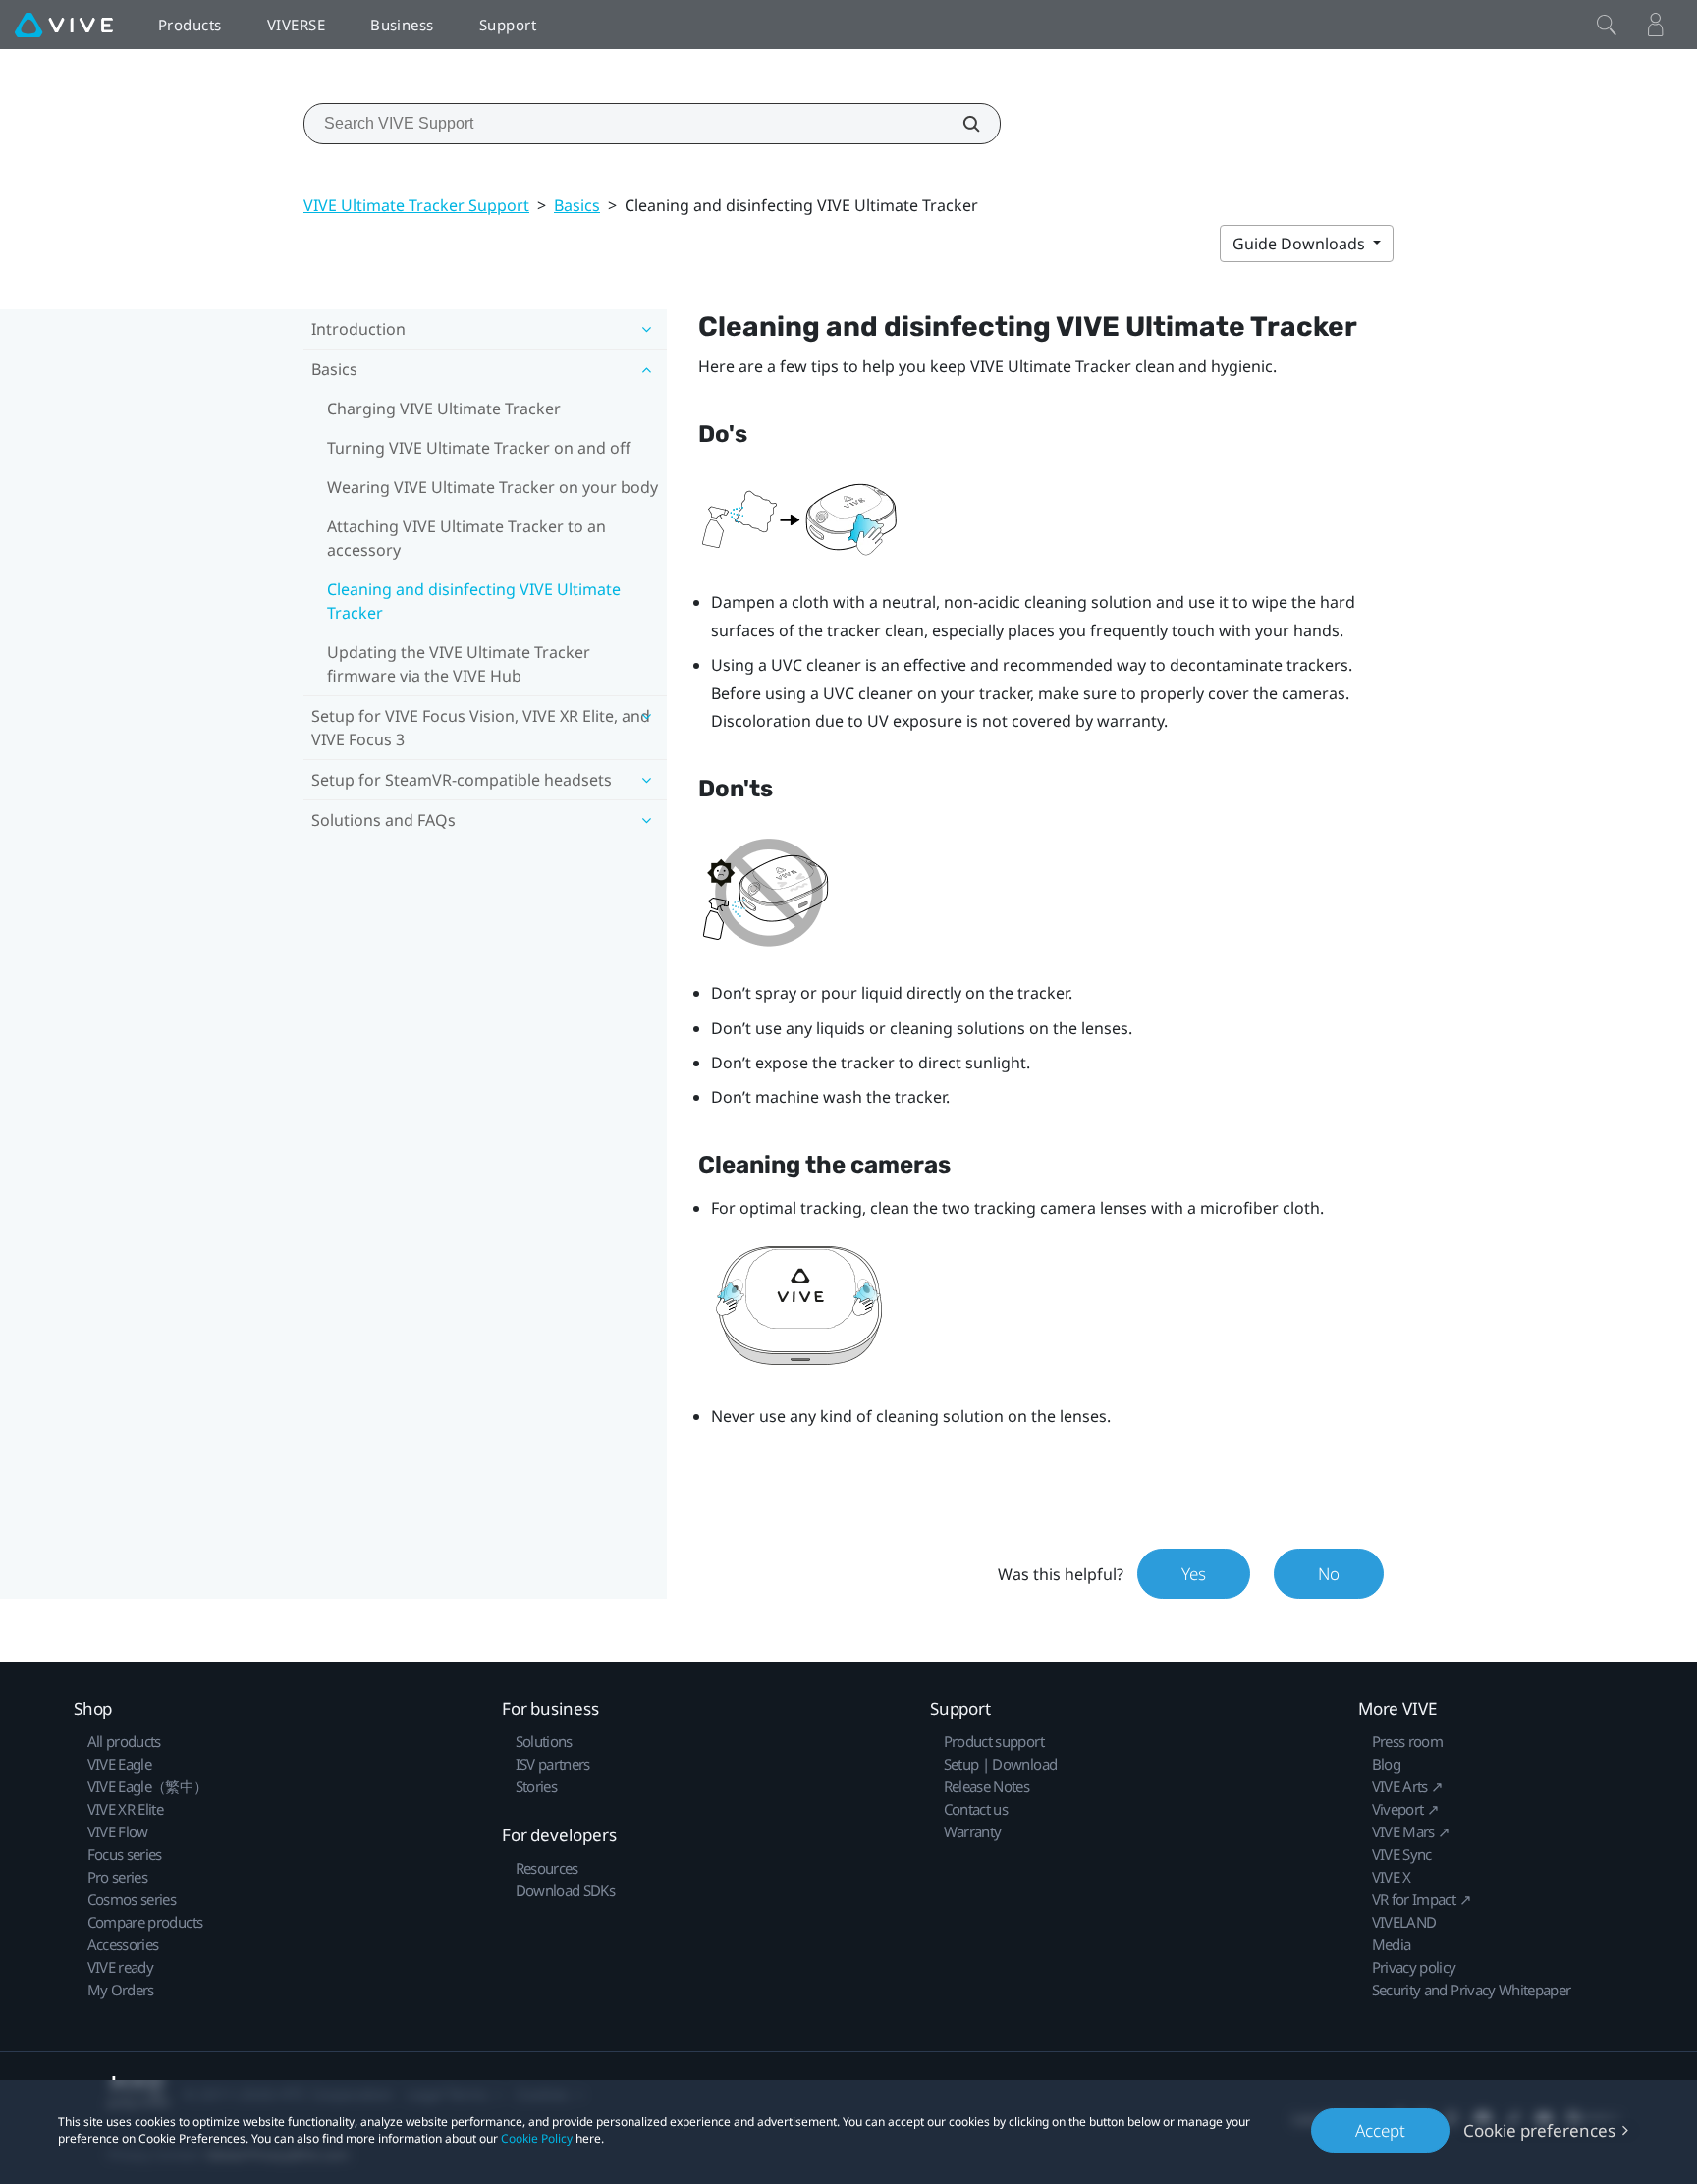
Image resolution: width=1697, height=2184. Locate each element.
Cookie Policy (537, 2138)
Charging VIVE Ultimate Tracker (444, 409)
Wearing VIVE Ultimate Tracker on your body (493, 487)
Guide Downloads (1301, 244)
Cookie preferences (1539, 2130)
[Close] (1607, 25)
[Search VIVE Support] (960, 124)
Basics (577, 205)
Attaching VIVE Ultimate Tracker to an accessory (466, 538)
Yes (1194, 1574)
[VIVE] (64, 25)
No (1329, 1574)
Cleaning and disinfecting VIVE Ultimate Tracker (474, 601)
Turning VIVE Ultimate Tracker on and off (479, 448)
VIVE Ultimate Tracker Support (416, 205)
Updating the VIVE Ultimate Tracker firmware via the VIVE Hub (459, 664)
